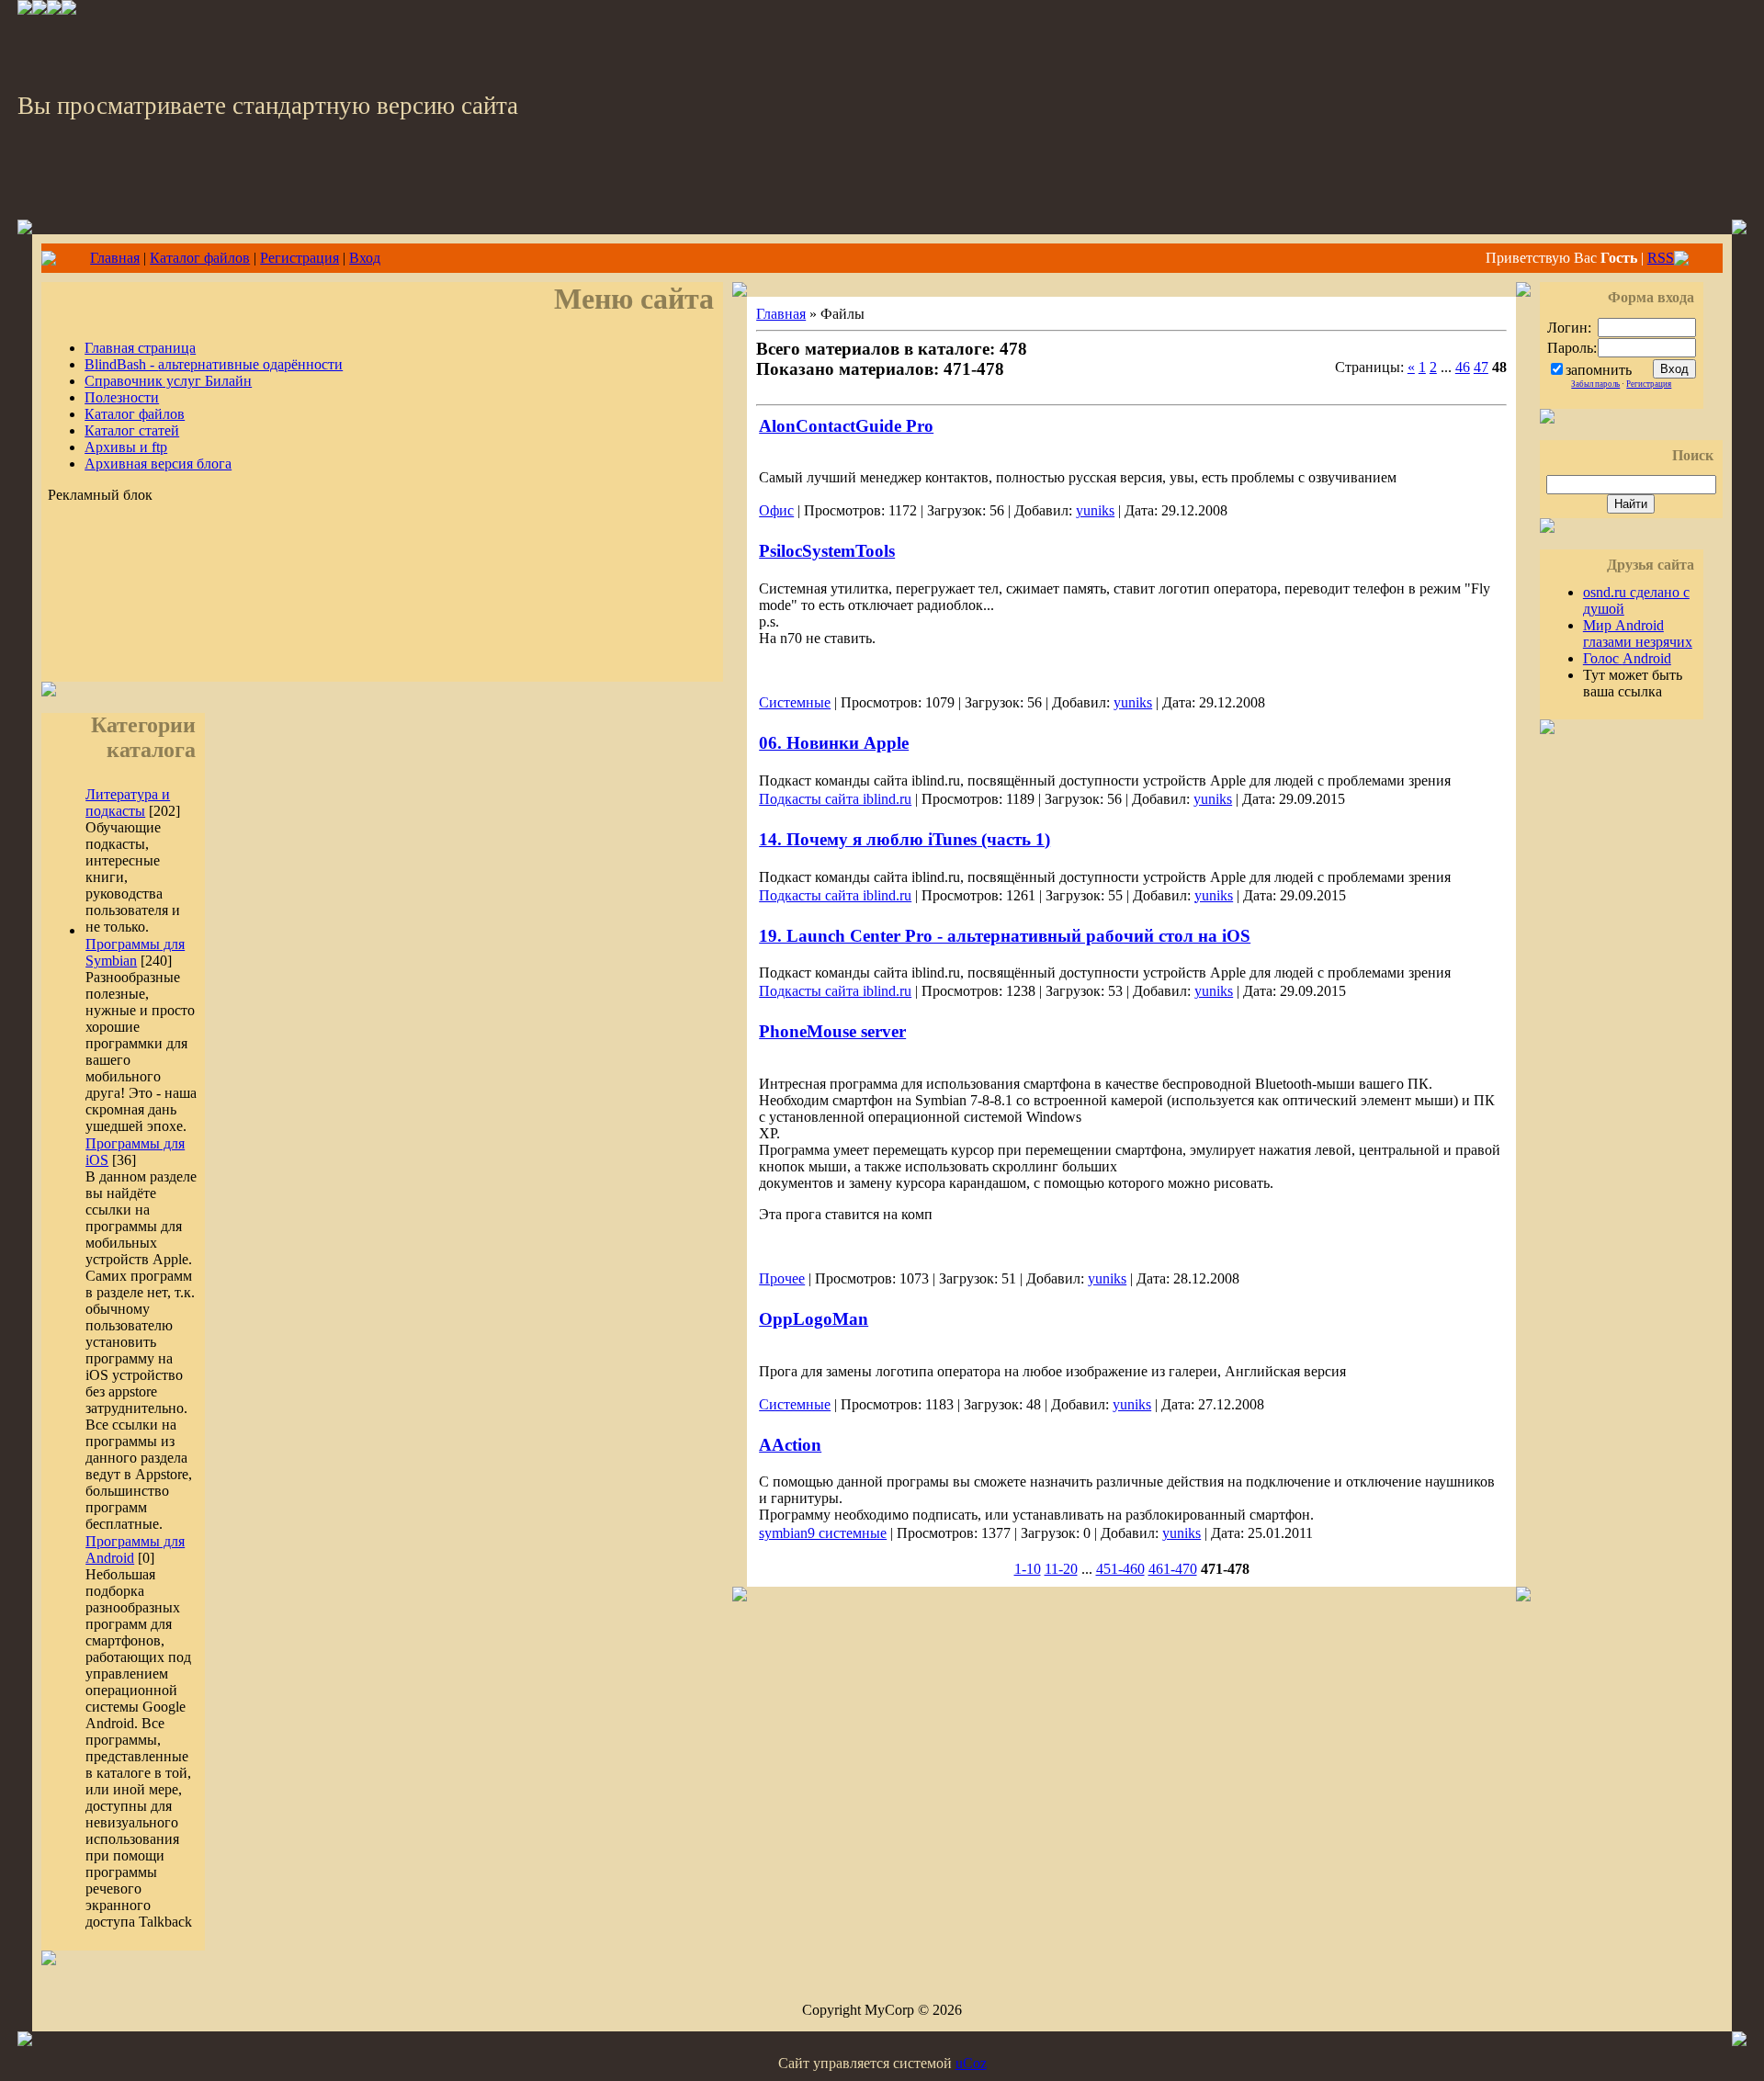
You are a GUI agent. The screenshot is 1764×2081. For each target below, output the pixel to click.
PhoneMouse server (832, 1031)
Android (1627, 658)
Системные (795, 702)
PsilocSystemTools (827, 551)
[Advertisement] (382, 622)
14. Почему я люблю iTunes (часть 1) (905, 839)
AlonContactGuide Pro (846, 426)
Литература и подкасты (128, 803)
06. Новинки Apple (834, 743)
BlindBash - (214, 364)
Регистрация (300, 258)
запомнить (1599, 370)
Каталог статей (132, 430)
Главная (115, 258)
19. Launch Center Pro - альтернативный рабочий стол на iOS (1005, 936)
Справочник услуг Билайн (168, 381)
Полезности (122, 397)
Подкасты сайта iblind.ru (835, 799)
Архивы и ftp (126, 447)
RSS (1661, 258)
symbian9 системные (823, 1533)
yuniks (1095, 510)
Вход (365, 258)
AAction (790, 1445)
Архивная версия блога (158, 464)
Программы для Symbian (135, 952)
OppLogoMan (814, 1319)
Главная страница (140, 348)
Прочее (782, 1278)
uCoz (971, 2063)
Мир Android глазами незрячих (1638, 633)
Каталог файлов (200, 258)
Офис (776, 510)
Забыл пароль (1595, 384)
